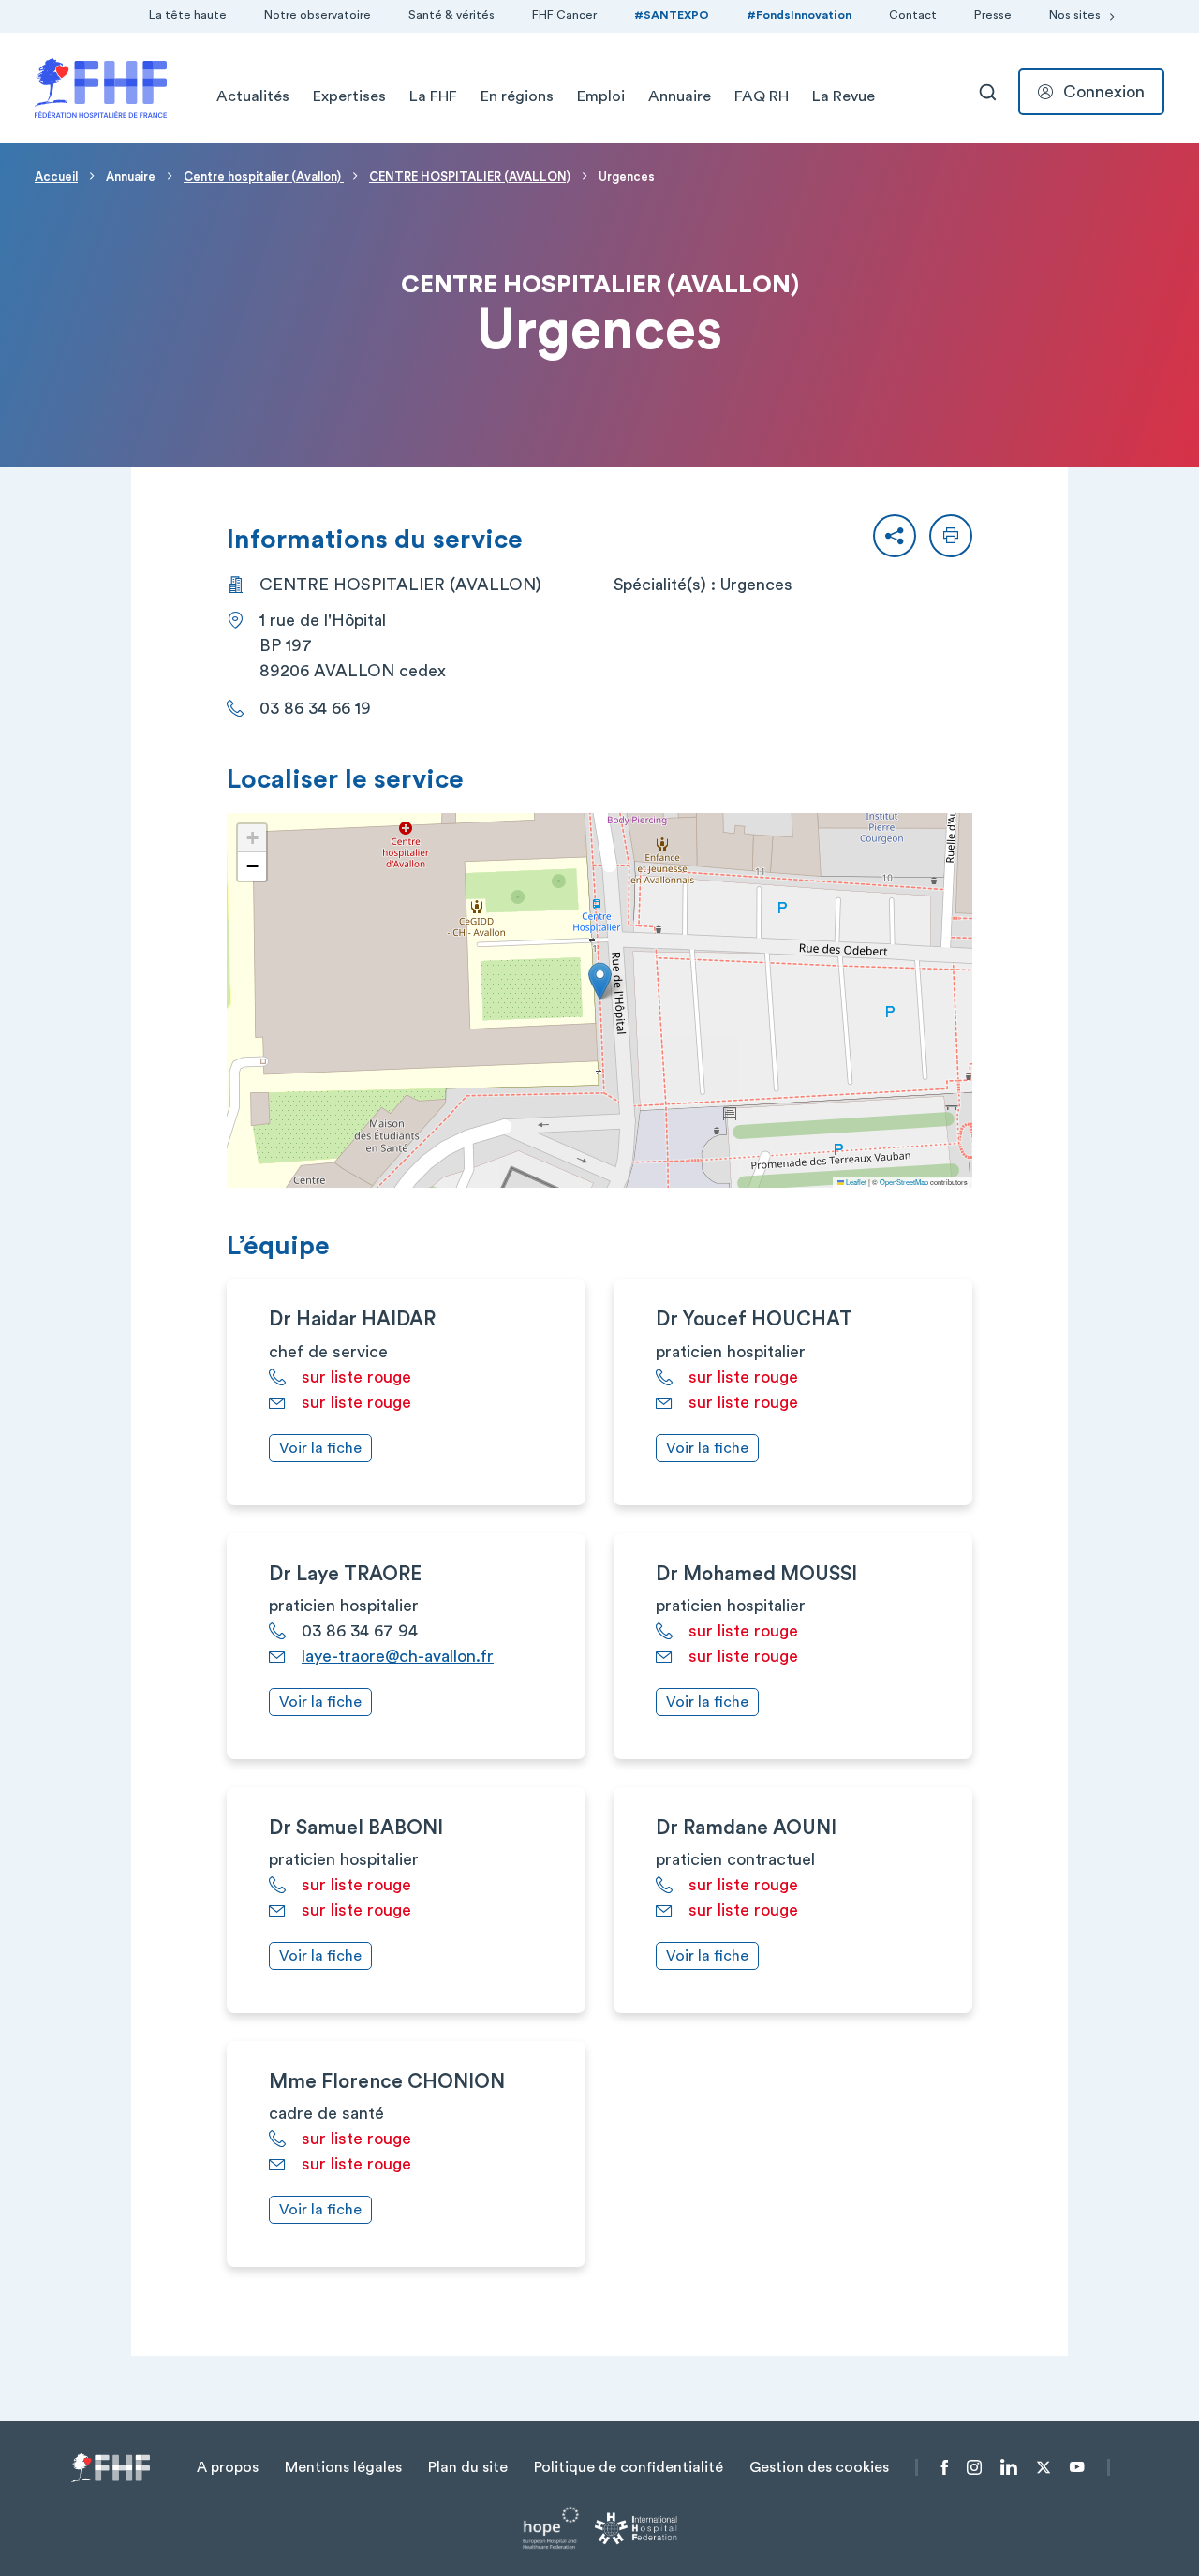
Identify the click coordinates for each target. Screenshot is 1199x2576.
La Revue (844, 96)
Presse (993, 15)
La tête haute (188, 15)
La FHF (433, 96)
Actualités (253, 96)
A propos (228, 2467)
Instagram (974, 2467)
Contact (913, 15)
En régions (517, 96)
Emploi (601, 96)
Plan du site (468, 2467)
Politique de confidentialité (629, 2467)
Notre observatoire (318, 15)
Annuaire (680, 96)
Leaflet (855, 1182)
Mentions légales (343, 2467)
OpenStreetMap (904, 1182)
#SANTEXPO (672, 15)
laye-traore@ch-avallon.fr (398, 1656)
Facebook (945, 2467)
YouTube (1077, 2467)
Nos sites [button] (1075, 15)
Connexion (1104, 92)
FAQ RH (762, 96)
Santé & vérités (451, 15)
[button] (895, 536)
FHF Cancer (564, 15)
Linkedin (1009, 2467)
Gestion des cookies (819, 2467)
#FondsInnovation (799, 15)
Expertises (349, 96)
